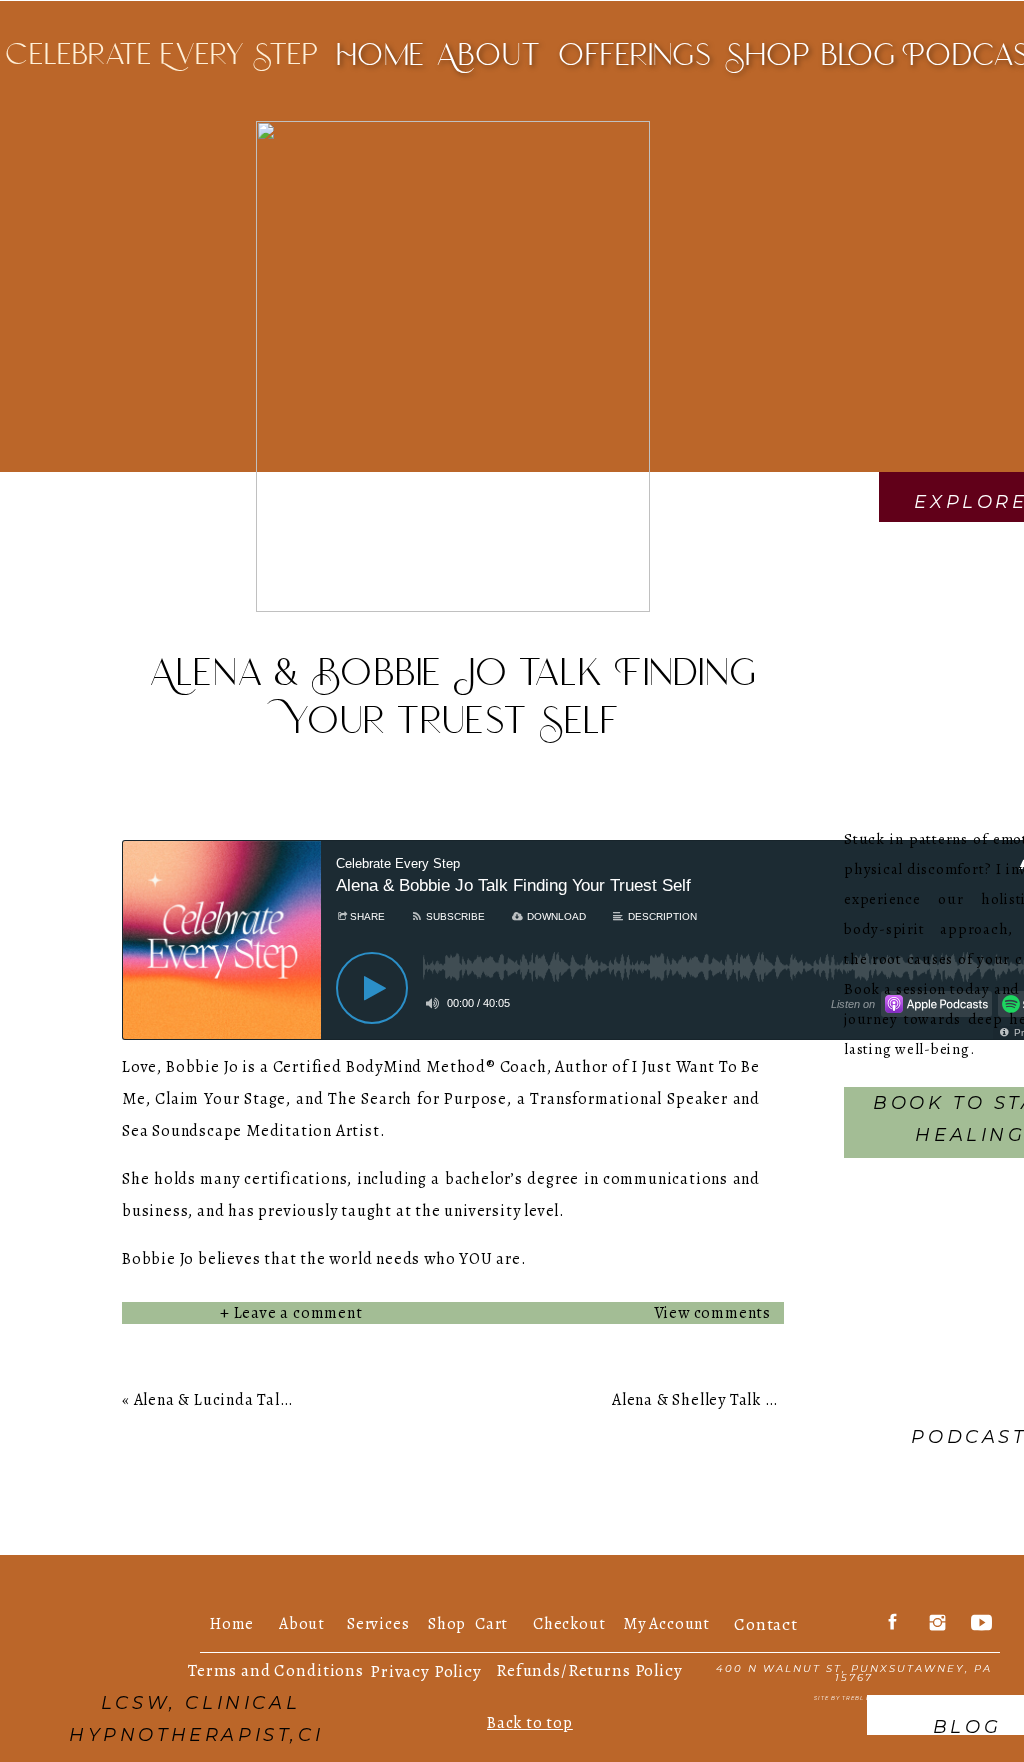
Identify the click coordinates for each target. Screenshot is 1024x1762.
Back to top (530, 1723)
